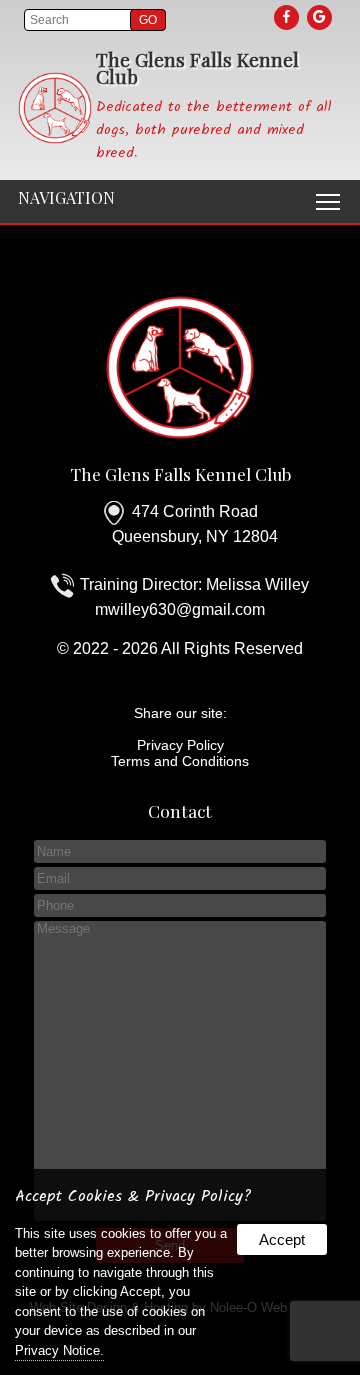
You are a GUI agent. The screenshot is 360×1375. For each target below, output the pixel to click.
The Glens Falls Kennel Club (180, 473)
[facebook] (287, 17)
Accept (282, 1239)
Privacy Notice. (59, 1350)
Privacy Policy (180, 745)
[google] (320, 17)
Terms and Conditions (180, 761)
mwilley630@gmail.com (180, 609)
